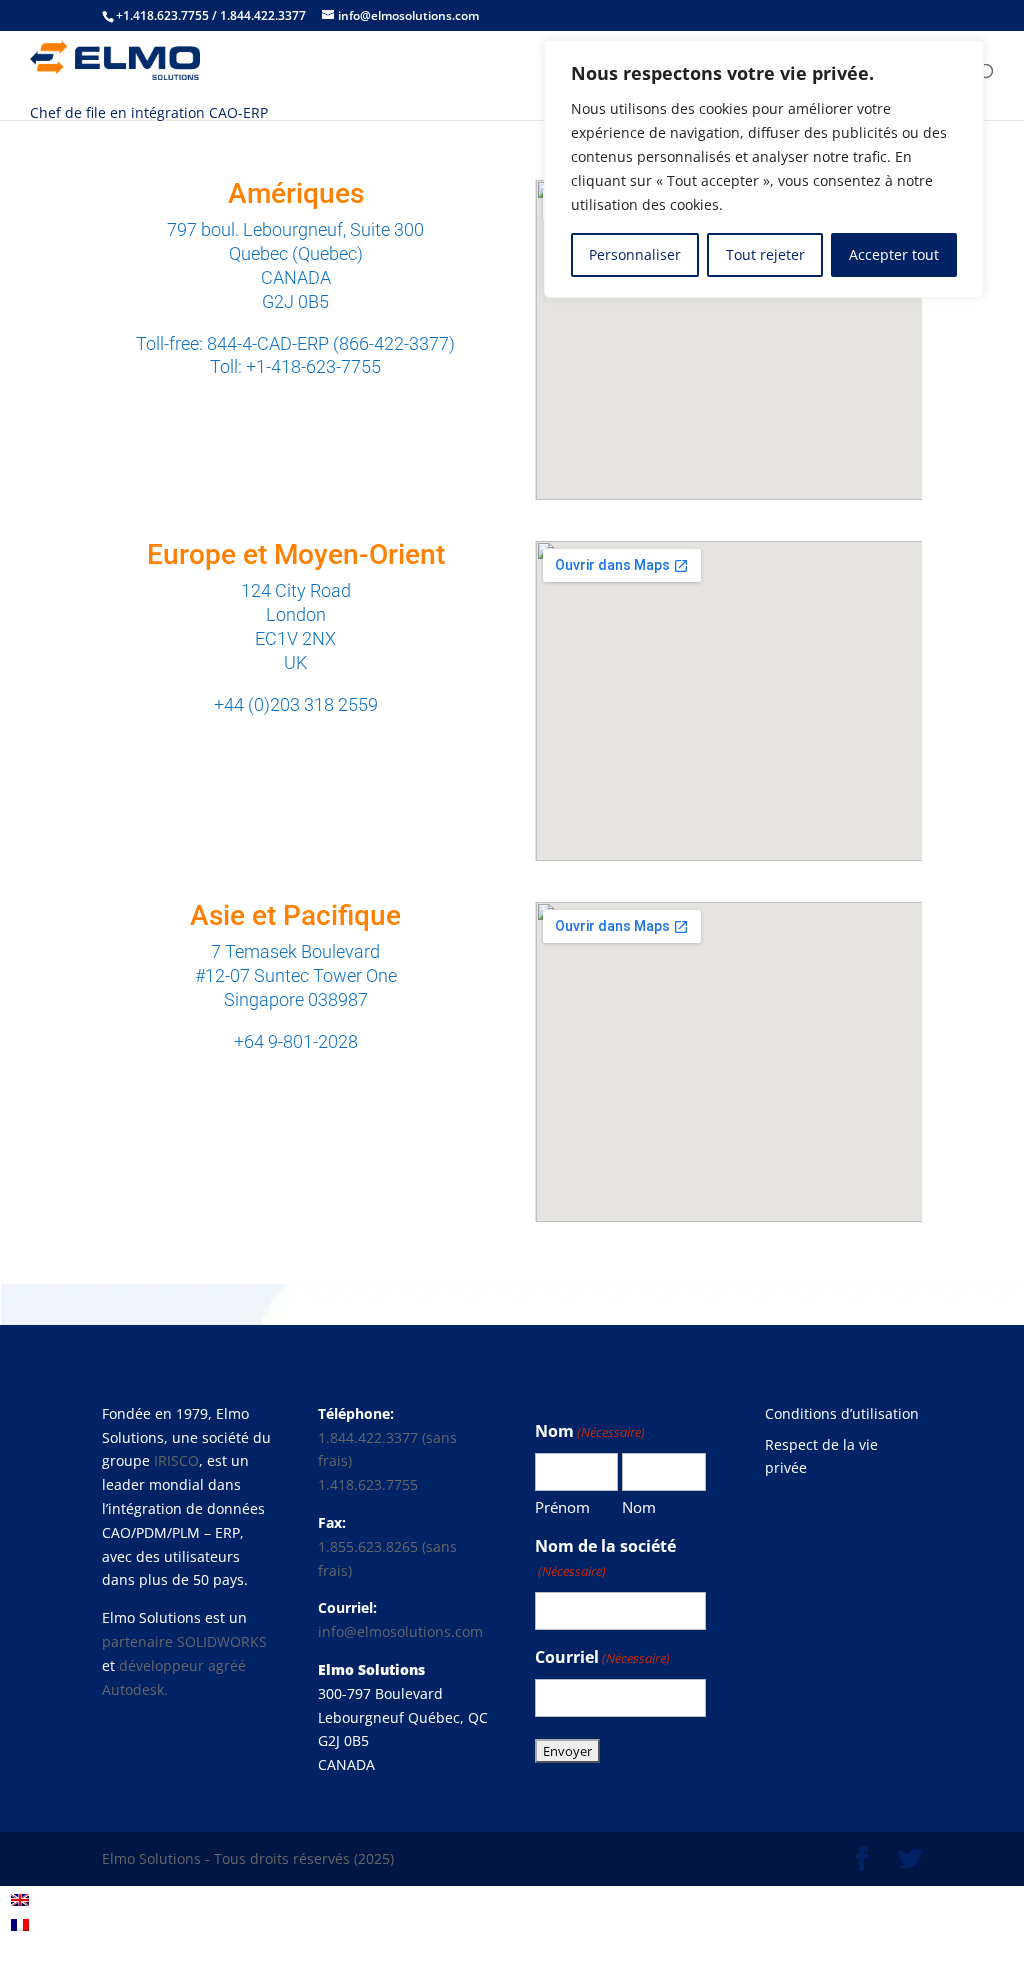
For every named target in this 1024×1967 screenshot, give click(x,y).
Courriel (602, 1657)
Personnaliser (635, 254)
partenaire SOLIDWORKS (184, 1641)
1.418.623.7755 (368, 1484)
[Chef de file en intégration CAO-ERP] (115, 53)
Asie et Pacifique (295, 915)
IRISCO (176, 1460)
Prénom (562, 1507)
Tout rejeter (765, 254)
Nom (639, 1507)
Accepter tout (894, 254)
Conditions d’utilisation (842, 1413)
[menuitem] (20, 1899)
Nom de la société (605, 1557)
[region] (764, 169)
